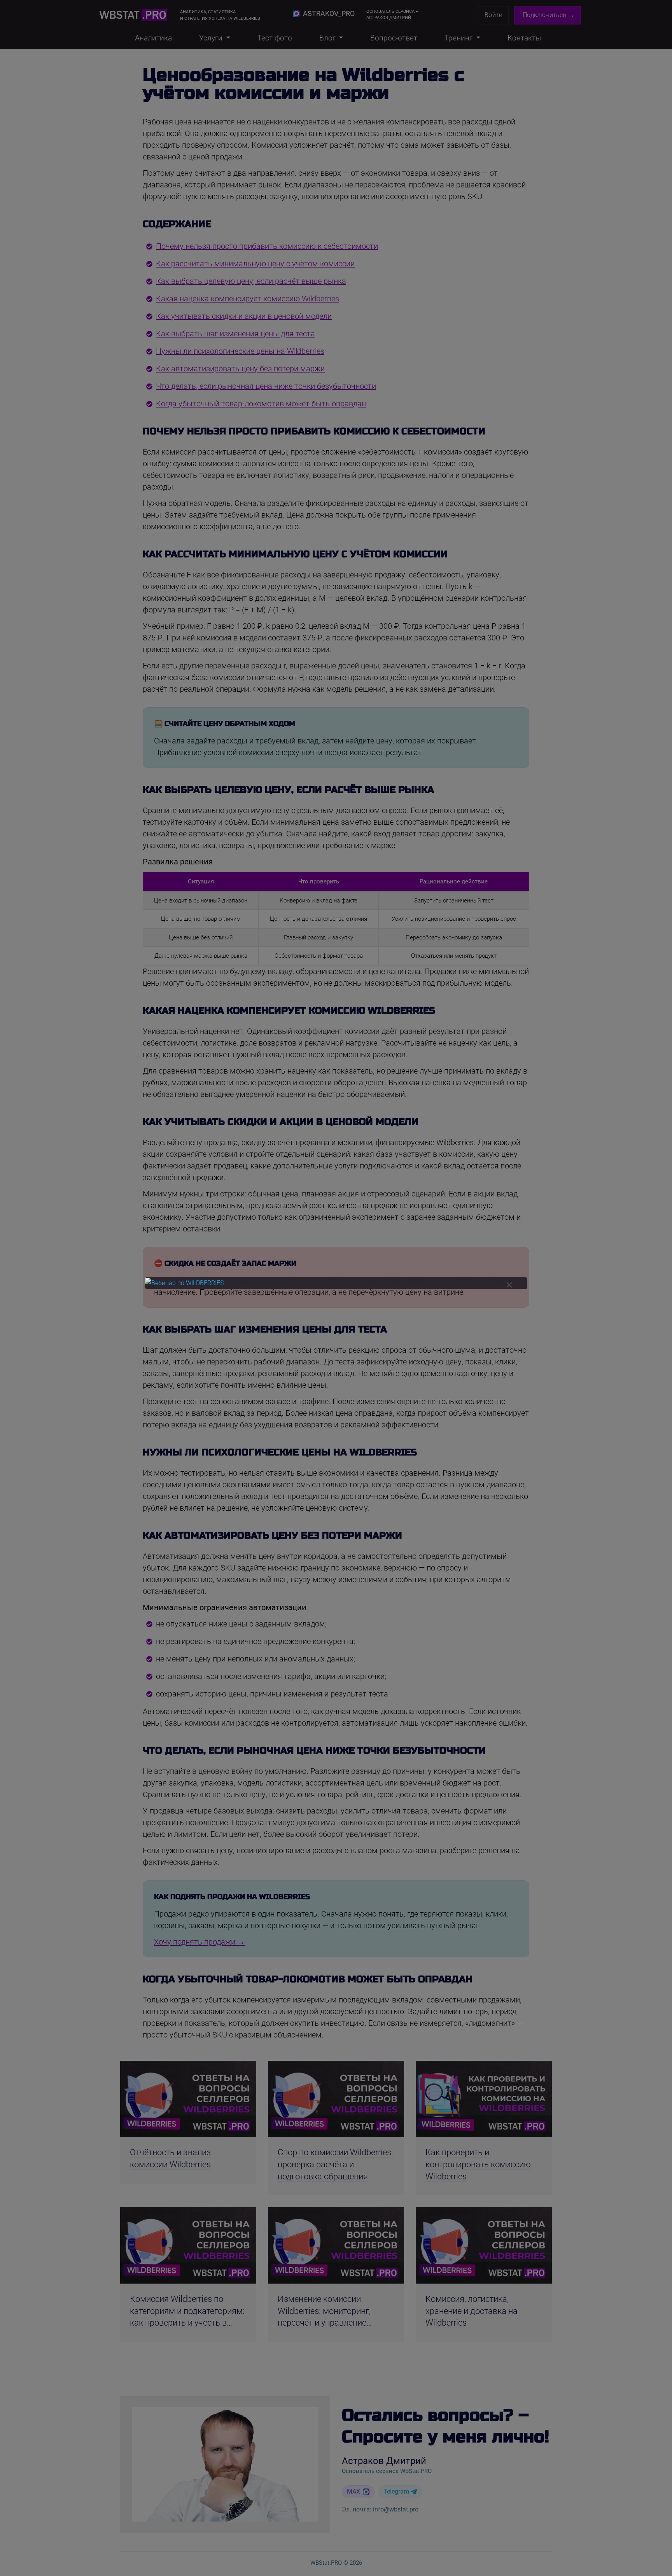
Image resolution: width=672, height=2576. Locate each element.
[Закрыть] (509, 1285)
